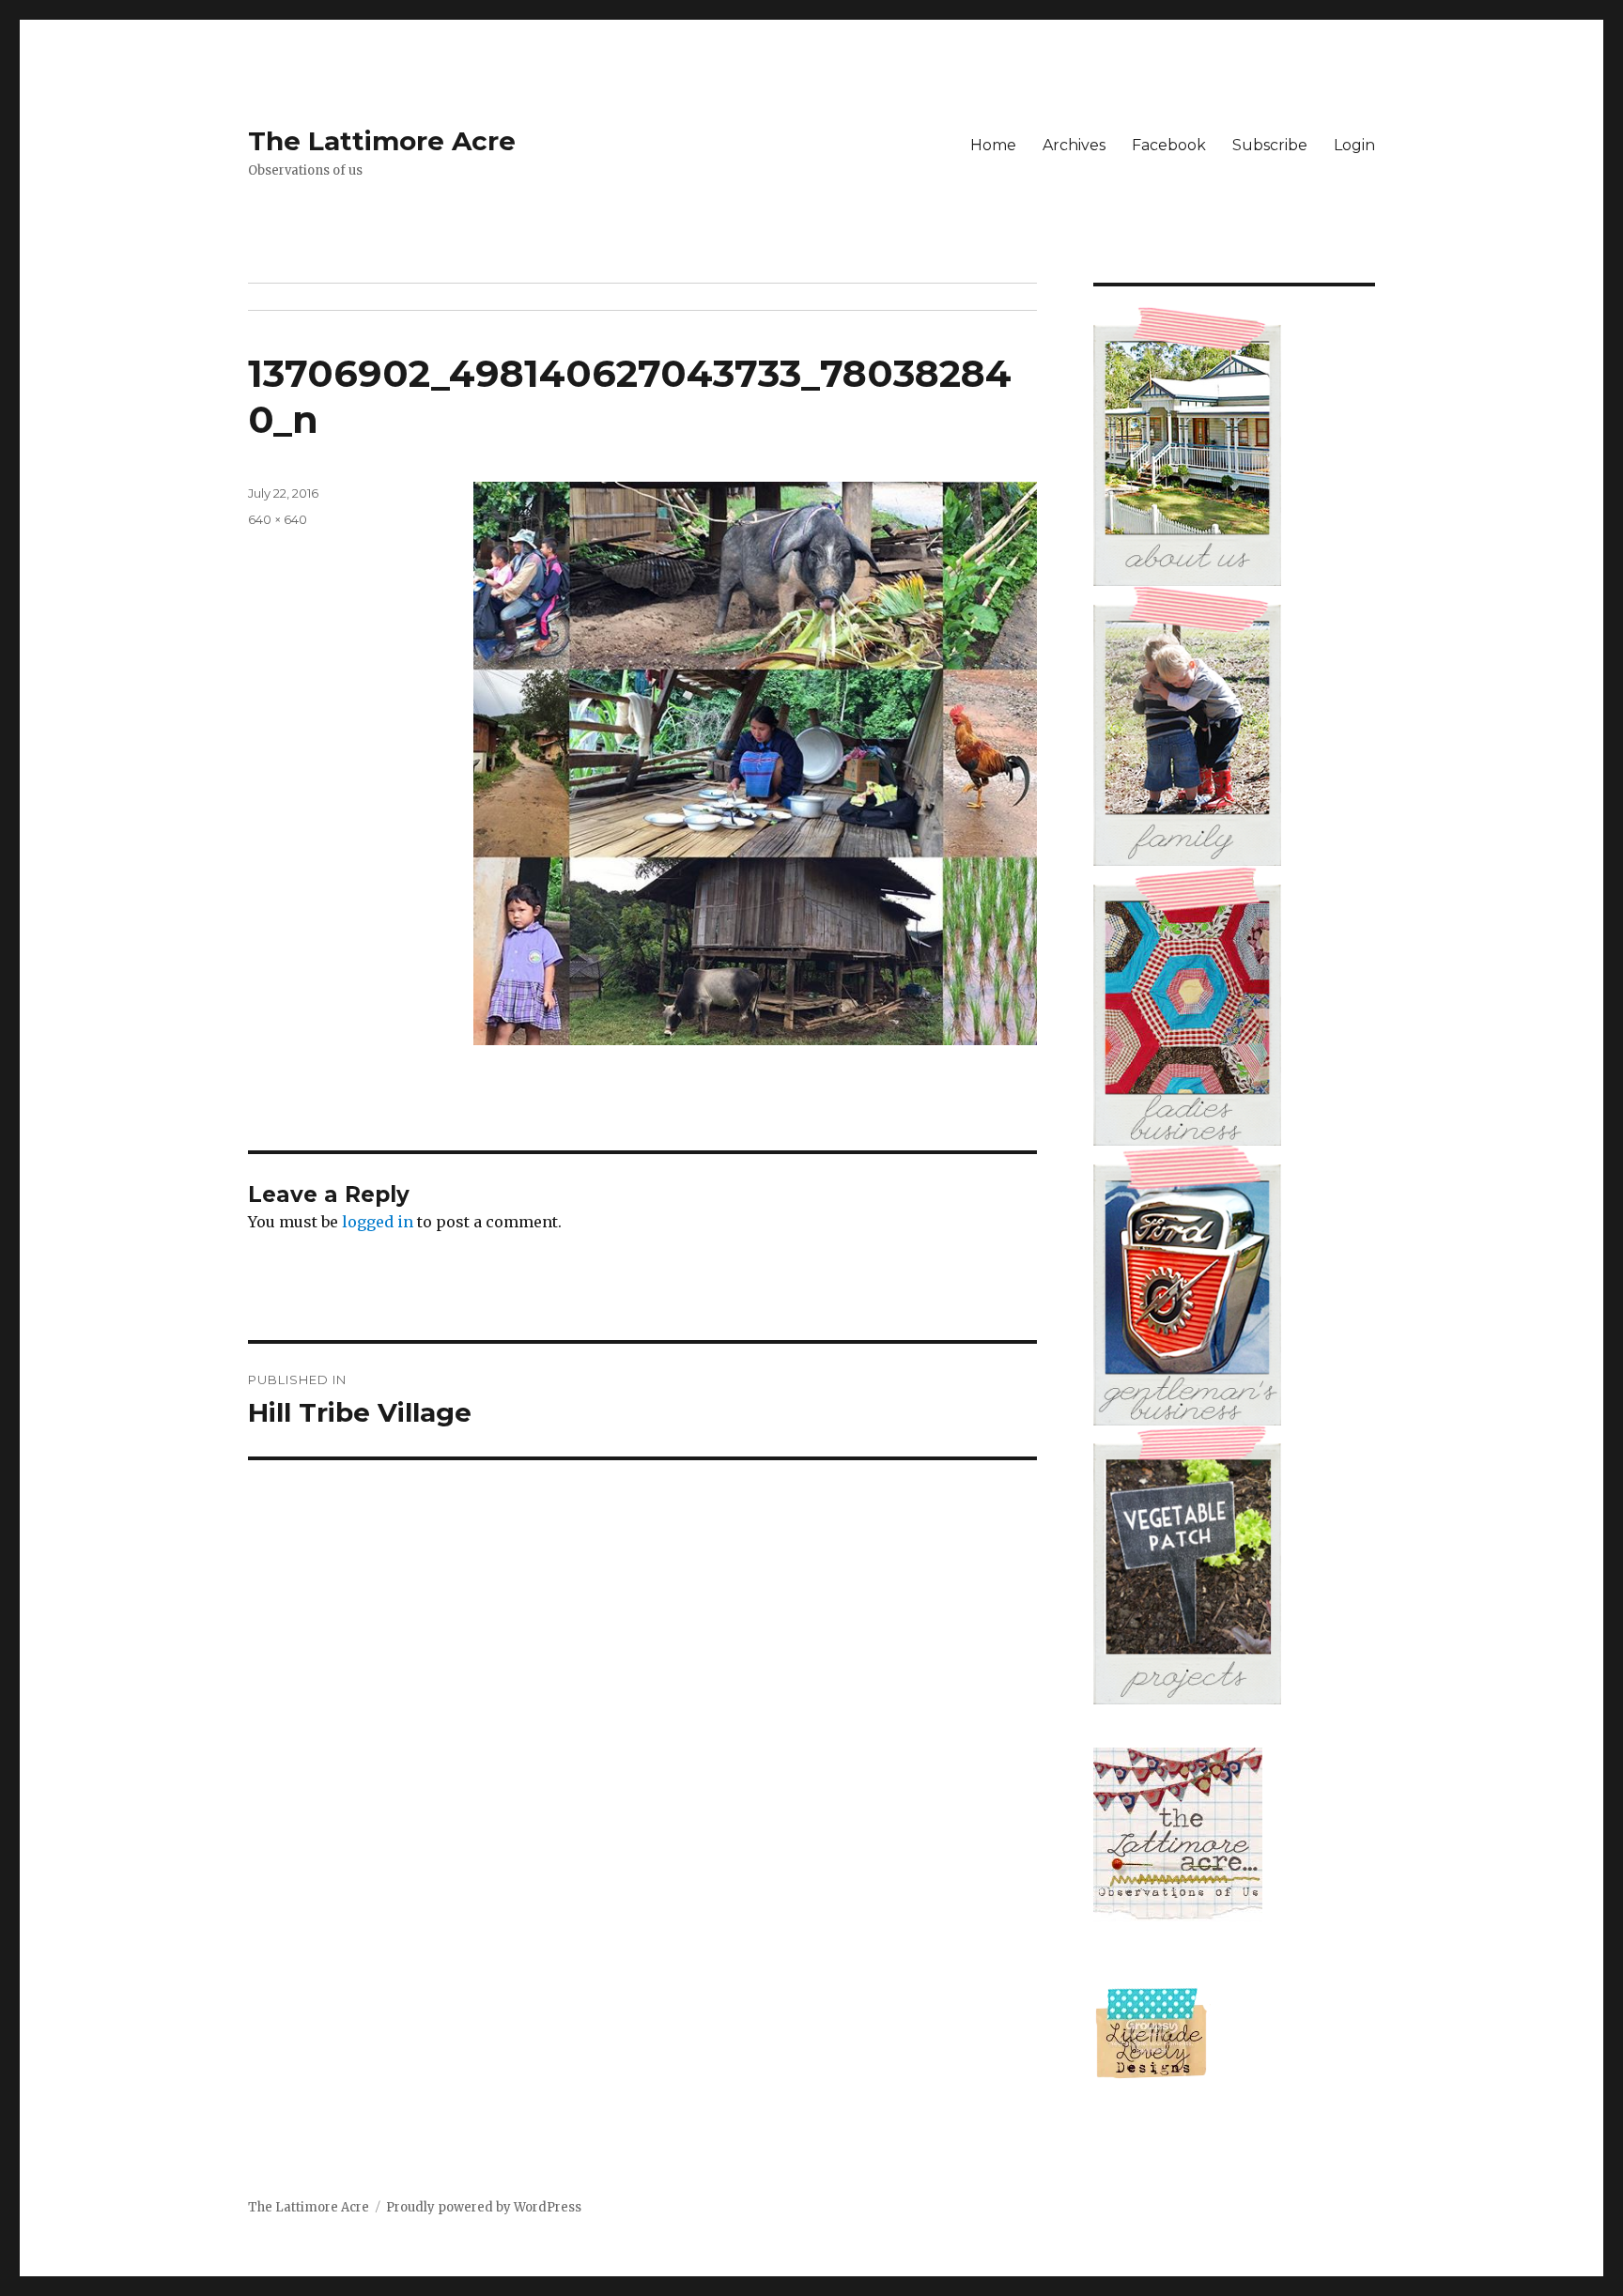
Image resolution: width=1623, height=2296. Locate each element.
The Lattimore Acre (382, 141)
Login (1354, 145)
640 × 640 (278, 519)
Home (993, 145)
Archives (1074, 145)
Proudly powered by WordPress (484, 2207)
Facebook (1169, 145)
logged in (378, 1222)
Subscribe (1270, 145)
